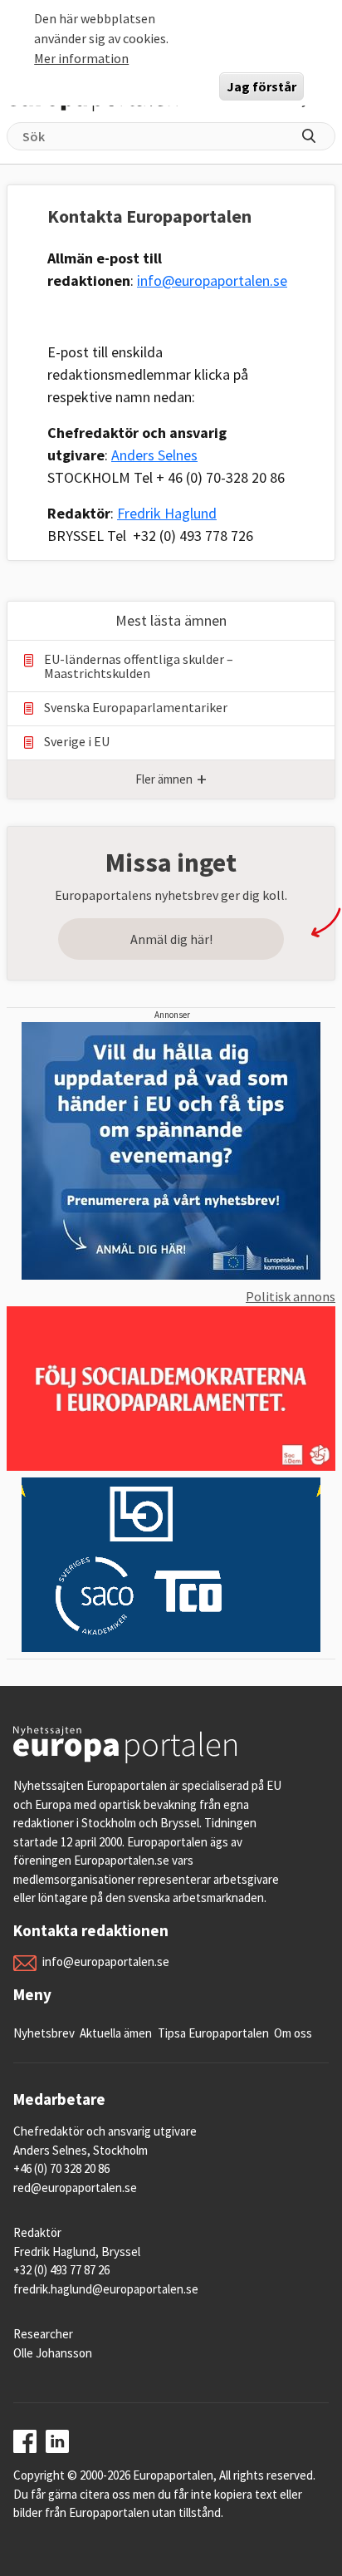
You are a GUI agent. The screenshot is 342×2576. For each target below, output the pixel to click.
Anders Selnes (154, 455)
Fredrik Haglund (167, 513)
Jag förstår (261, 86)
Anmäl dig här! (171, 939)
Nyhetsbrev (44, 2033)
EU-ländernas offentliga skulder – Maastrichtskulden (139, 666)
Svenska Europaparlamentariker (136, 708)
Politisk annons (291, 1296)
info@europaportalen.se (212, 280)
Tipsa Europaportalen (213, 2033)
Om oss (293, 2033)
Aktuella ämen (116, 2033)
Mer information (81, 58)
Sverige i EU (77, 742)
